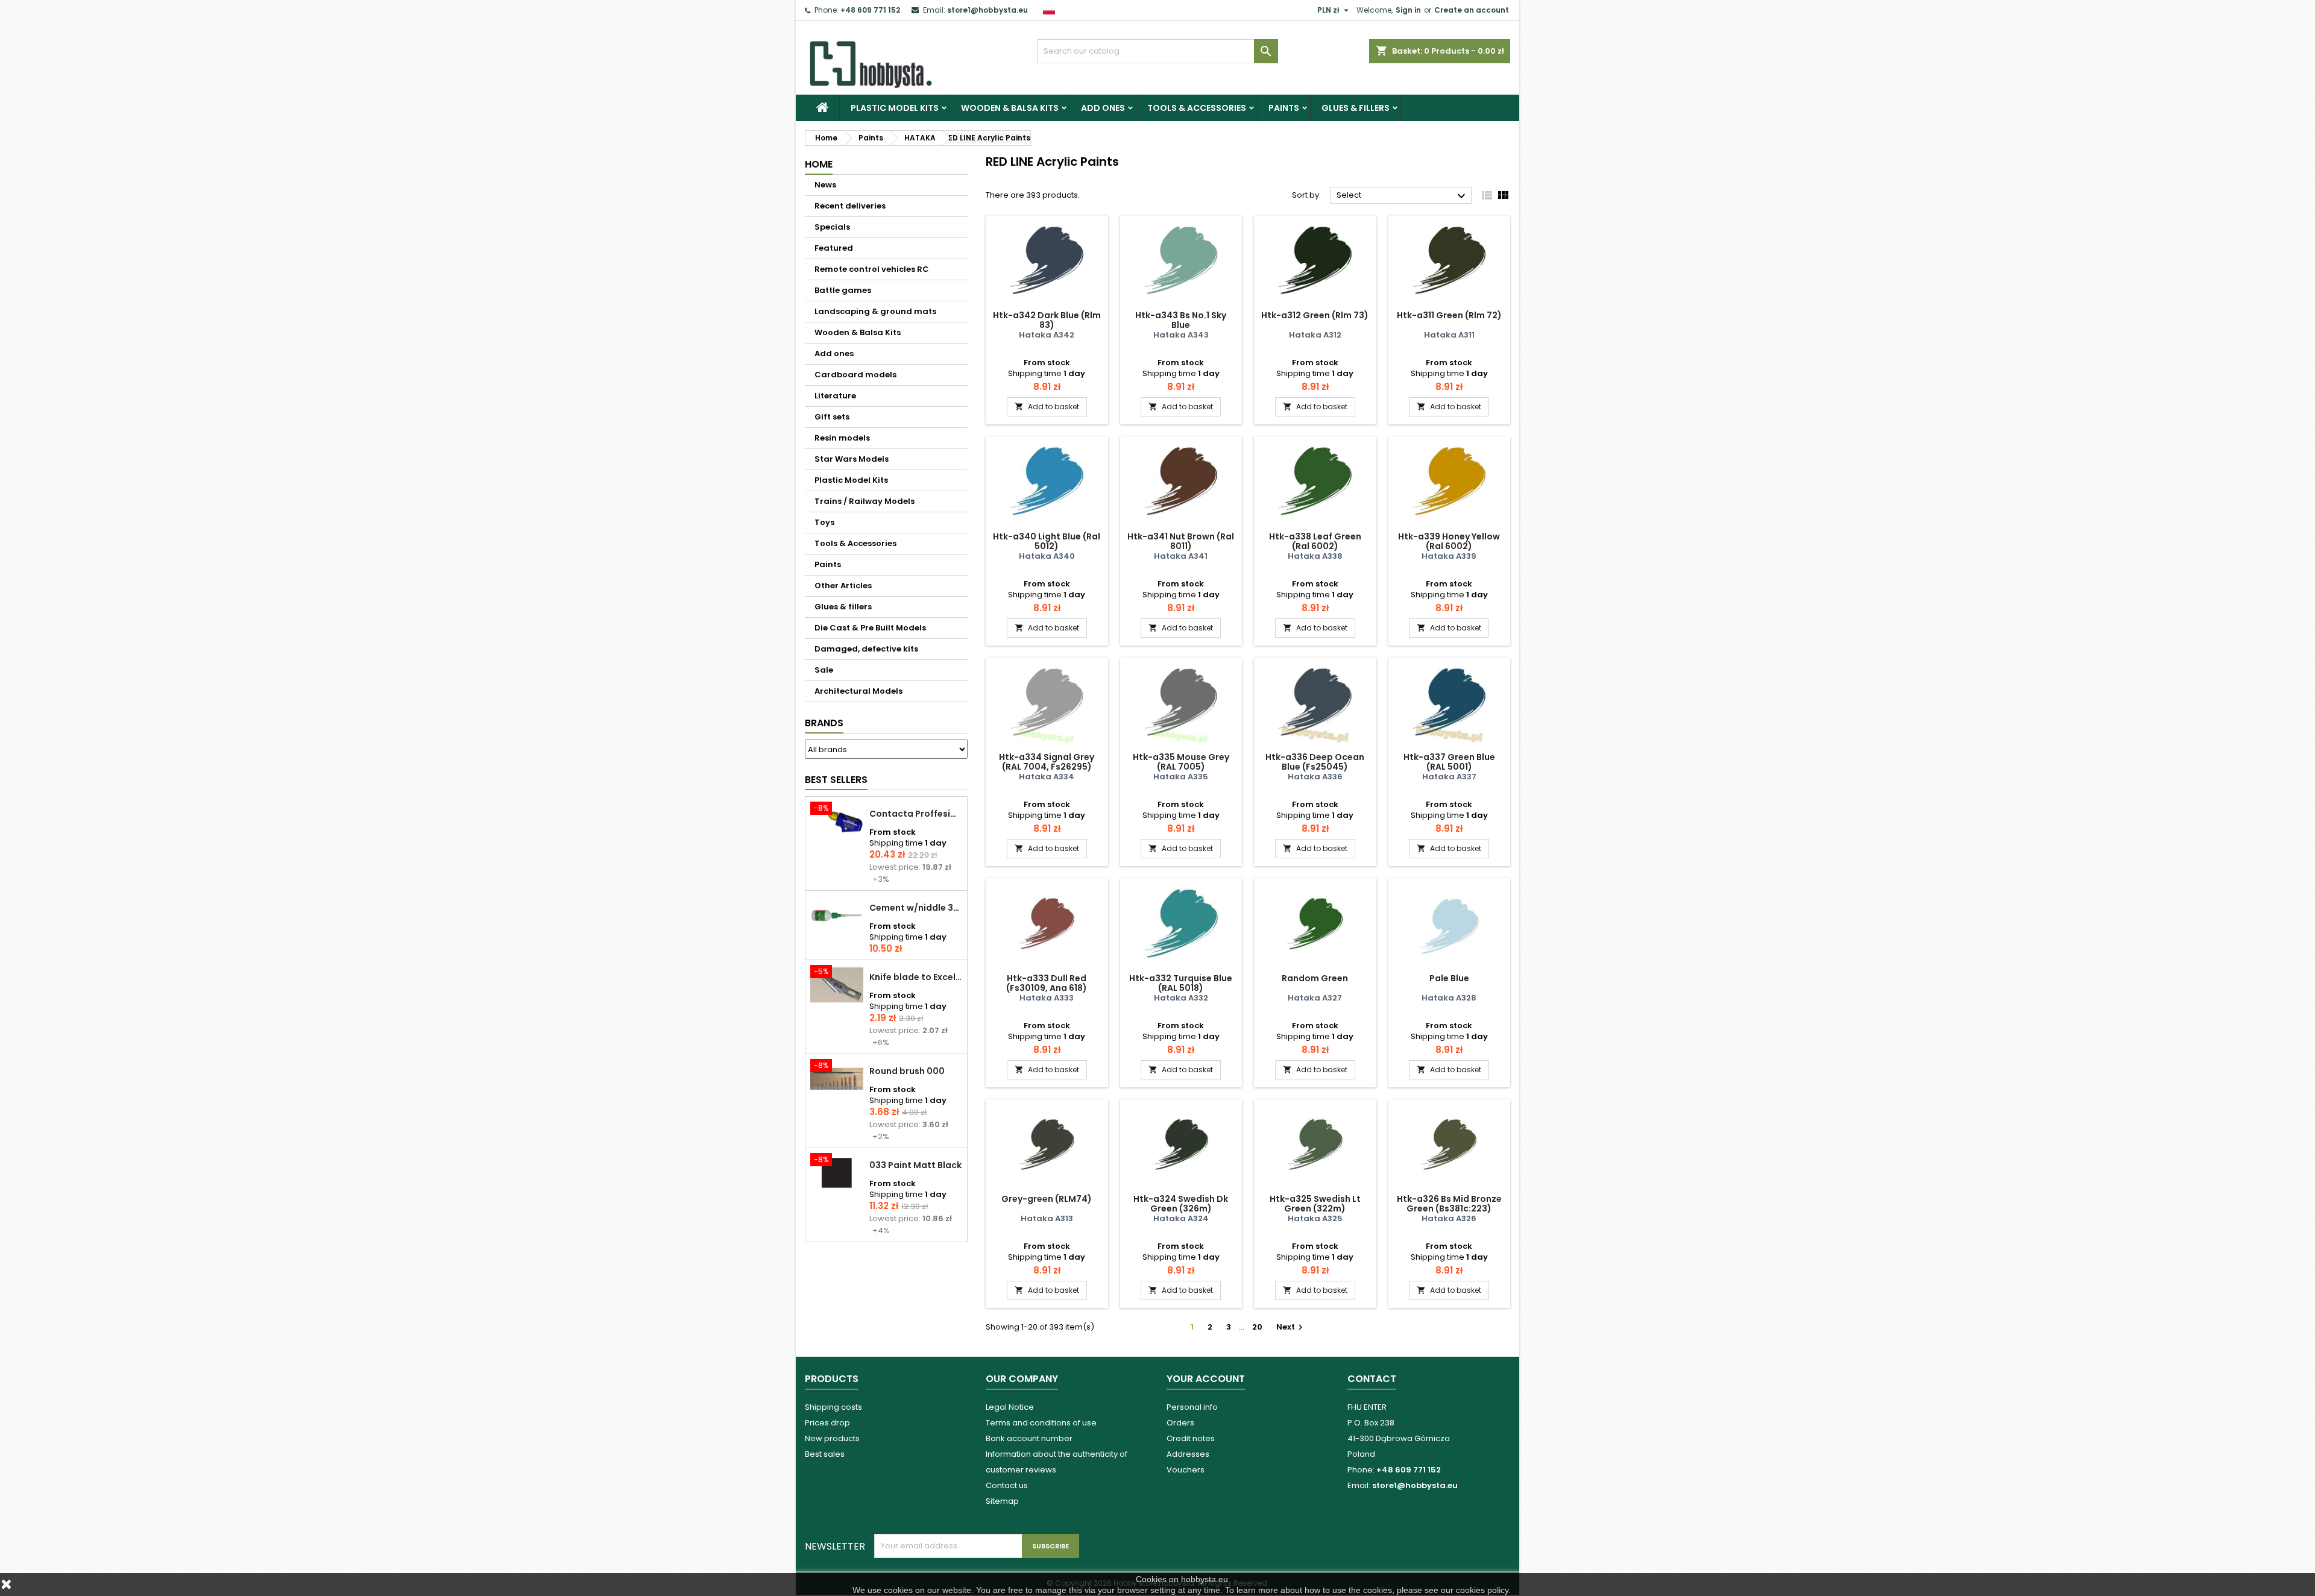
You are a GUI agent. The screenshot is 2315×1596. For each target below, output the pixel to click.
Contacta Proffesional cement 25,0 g (916, 814)
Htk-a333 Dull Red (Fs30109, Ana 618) (1047, 983)
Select (1403, 196)
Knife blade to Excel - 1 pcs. (916, 977)
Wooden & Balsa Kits (1010, 108)
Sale (824, 670)
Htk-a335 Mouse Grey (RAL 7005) (1181, 762)
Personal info (1192, 1407)
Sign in (1408, 10)
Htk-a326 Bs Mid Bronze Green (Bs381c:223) (1449, 1204)
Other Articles (843, 586)
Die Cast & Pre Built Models (870, 628)
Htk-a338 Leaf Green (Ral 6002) (1315, 541)
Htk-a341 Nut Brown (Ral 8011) (1181, 541)
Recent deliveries (850, 206)
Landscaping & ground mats (875, 311)
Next (1291, 1327)
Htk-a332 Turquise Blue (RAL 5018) (1181, 983)
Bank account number (1029, 1438)
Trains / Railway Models (865, 501)
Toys (824, 522)
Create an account (1472, 10)
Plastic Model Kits (895, 108)
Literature (835, 396)
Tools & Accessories (1197, 108)
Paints (1284, 108)
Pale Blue (1449, 978)
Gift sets (832, 417)
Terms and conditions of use (1041, 1423)
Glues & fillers (1356, 108)
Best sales (825, 1454)
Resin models (842, 438)
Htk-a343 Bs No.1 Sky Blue (1181, 320)
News (825, 185)
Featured (834, 248)
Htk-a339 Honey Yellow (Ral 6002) (1449, 541)
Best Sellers (836, 780)
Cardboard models (855, 375)
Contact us (1007, 1485)
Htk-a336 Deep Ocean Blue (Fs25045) (1315, 762)
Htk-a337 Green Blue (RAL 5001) (1449, 762)
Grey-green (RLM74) (1047, 1199)
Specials (832, 227)
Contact (1372, 1379)
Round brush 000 (907, 1071)
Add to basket (1047, 407)
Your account (1206, 1379)
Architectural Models (858, 691)
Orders (1180, 1423)
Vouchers (1186, 1470)
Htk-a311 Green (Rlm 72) (1449, 315)
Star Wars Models (852, 459)
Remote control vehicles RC (872, 269)
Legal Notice (1010, 1407)
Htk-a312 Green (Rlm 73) (1315, 315)
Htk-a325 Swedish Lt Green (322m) (1315, 1204)
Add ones (1103, 108)
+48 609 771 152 (870, 10)
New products (832, 1438)
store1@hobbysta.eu (987, 10)
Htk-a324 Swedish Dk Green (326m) (1181, 1204)
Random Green (1315, 978)
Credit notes (1191, 1438)
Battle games (843, 290)
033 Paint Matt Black (915, 1165)
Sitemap (1002, 1501)
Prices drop (827, 1423)
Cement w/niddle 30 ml (916, 908)
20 (1257, 1327)
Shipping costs (833, 1407)
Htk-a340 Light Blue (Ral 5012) (1047, 541)
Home (819, 164)
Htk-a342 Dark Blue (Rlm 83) (1047, 320)
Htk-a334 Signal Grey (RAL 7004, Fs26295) (1047, 762)
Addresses (1188, 1454)
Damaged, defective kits (866, 649)
